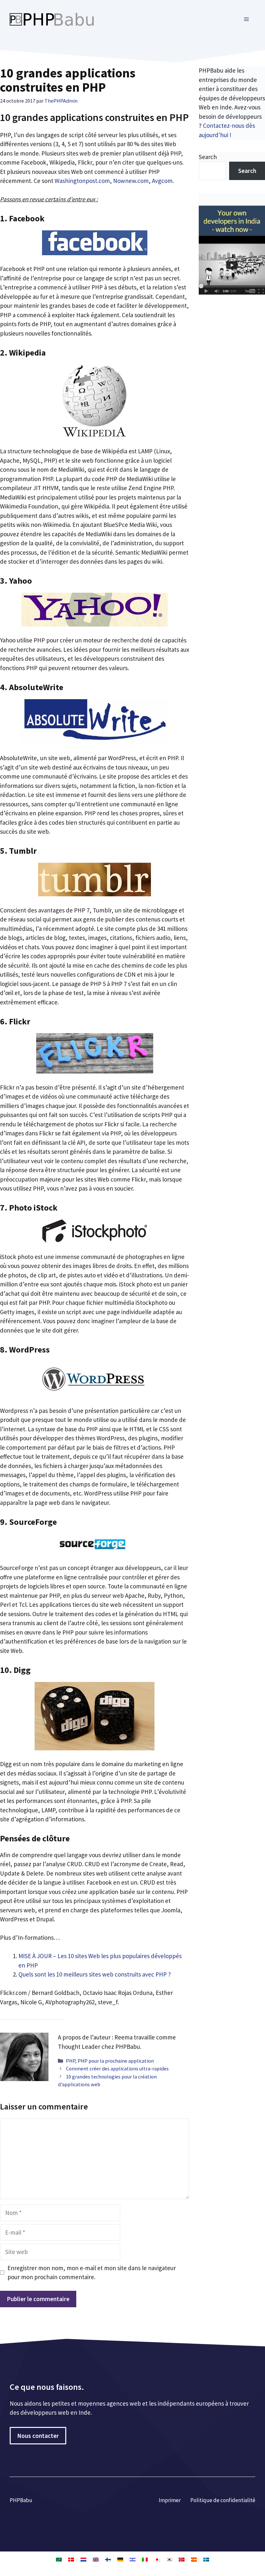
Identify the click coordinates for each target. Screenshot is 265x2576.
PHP (71, 2061)
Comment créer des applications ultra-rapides (117, 2068)
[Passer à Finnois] (108, 2559)
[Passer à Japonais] (157, 2559)
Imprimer (170, 2500)
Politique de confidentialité (223, 2500)
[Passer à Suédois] (206, 2559)
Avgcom (162, 181)
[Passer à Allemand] (120, 2559)
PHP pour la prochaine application (116, 2061)
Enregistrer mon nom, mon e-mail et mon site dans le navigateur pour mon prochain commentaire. (92, 2273)
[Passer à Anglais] (96, 2559)
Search (208, 157)
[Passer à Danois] (71, 2559)
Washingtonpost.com (82, 181)
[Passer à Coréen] (169, 2559)
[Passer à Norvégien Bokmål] (182, 2559)
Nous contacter (38, 2436)
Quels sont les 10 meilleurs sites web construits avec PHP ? (95, 1974)
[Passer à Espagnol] (194, 2559)
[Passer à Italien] (145, 2559)
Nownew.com (131, 181)
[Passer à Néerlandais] (83, 2559)
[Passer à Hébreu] (132, 2559)
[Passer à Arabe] (59, 2559)
